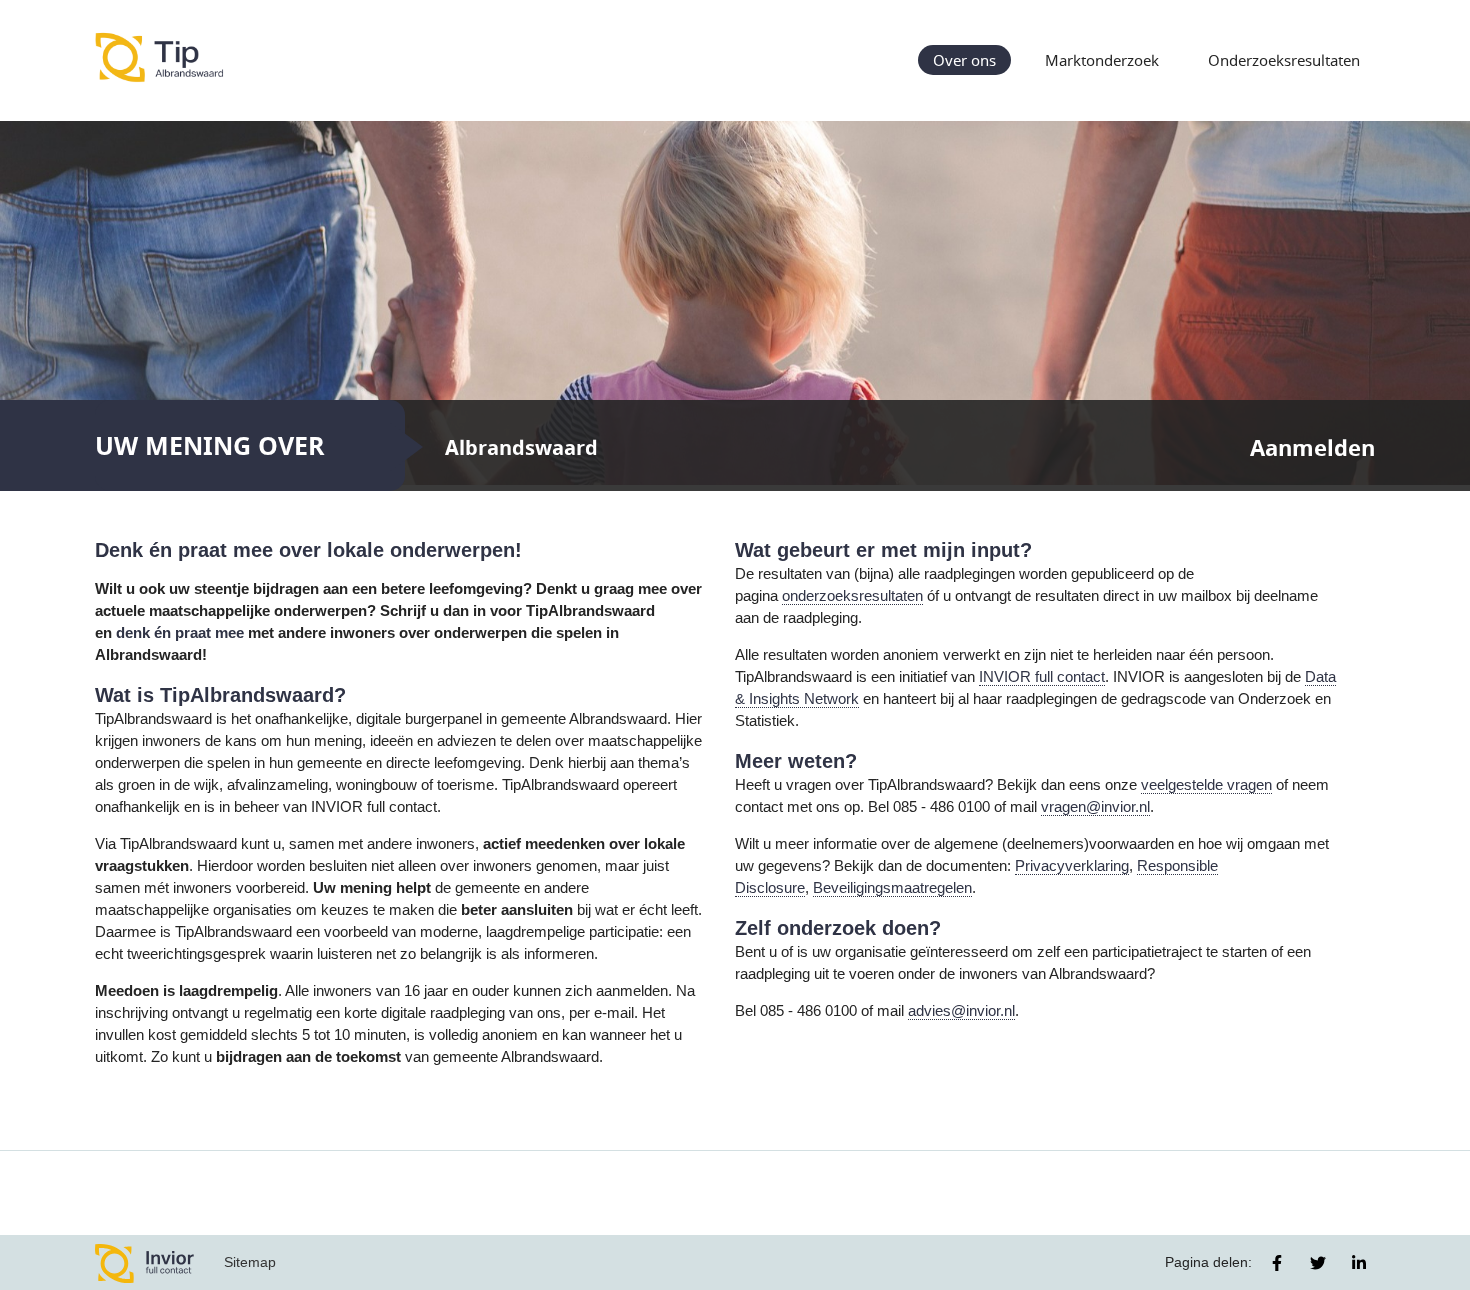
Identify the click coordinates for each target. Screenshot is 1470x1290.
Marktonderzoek (1102, 60)
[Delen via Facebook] (1277, 1263)
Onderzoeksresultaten (1284, 60)
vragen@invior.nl (1095, 807)
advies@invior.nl (961, 1011)
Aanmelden (1312, 447)
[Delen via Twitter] (1318, 1263)
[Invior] (145, 1262)
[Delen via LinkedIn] (1359, 1263)
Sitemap (250, 1262)
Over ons (964, 60)
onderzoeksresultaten (852, 596)
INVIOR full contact (1042, 677)
